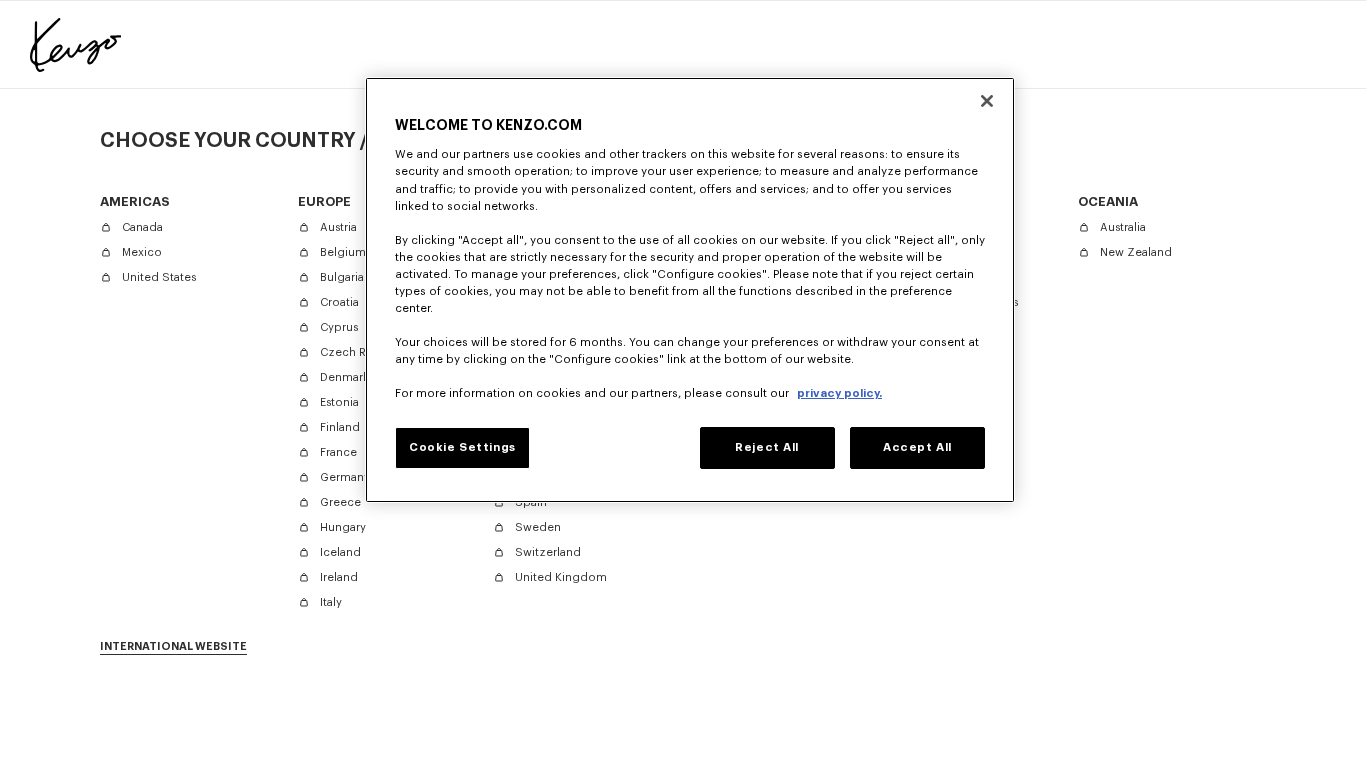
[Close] (987, 101)
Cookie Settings (462, 447)
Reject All (767, 447)
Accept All (917, 447)
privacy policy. (839, 393)
